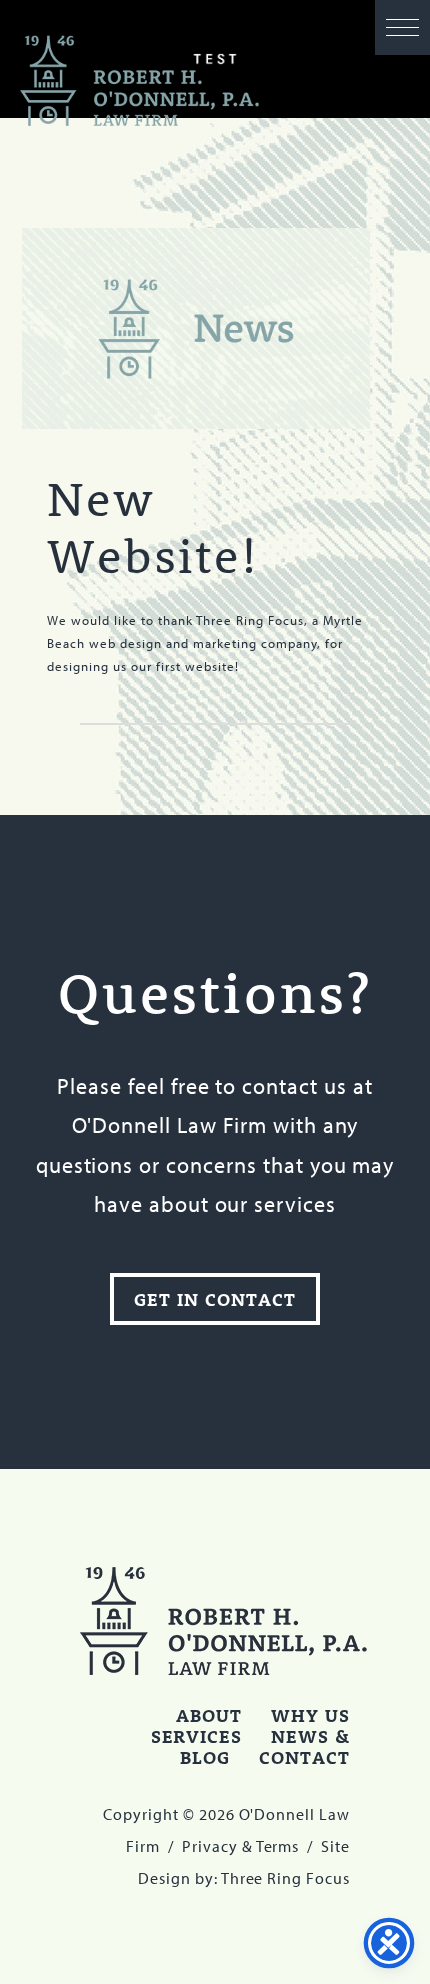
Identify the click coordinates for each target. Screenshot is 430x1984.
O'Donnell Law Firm (140, 81)
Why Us (310, 1715)
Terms (278, 1846)
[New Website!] (196, 328)
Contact (304, 1757)
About (209, 1715)
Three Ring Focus (285, 1878)
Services (197, 1736)
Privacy (210, 1846)
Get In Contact (214, 1299)
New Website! (153, 526)
